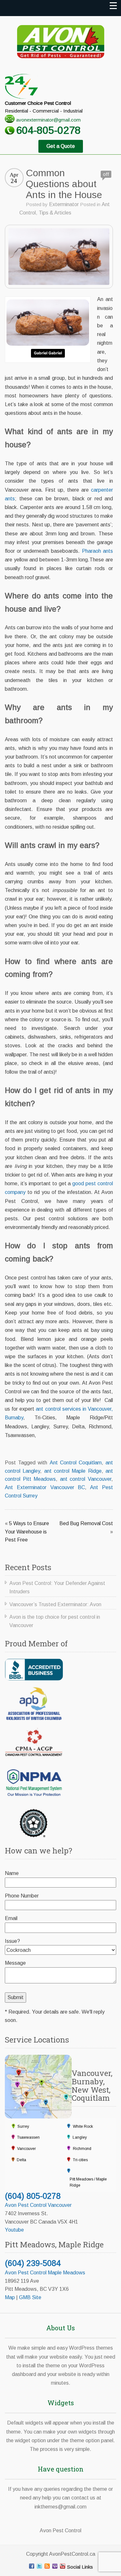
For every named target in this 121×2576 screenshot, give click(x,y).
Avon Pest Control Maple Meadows (45, 2273)
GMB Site (30, 2297)
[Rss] (47, 2566)
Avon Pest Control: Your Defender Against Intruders (57, 1587)
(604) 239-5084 (33, 2263)
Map (10, 2297)
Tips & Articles (55, 213)
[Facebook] (32, 2566)
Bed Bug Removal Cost (86, 1523)
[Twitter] (39, 2566)
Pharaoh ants (97, 551)
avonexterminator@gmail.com (48, 120)
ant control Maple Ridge (73, 1471)
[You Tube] (63, 2566)
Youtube (14, 2230)
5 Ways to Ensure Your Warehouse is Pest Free (27, 1532)
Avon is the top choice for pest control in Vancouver (55, 1621)
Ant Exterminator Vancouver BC (45, 1487)
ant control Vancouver (86, 1479)
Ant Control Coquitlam (76, 1463)
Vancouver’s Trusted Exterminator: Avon (55, 1604)
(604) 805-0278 (33, 2196)
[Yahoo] (55, 2566)
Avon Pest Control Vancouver (38, 2205)
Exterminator (64, 204)
